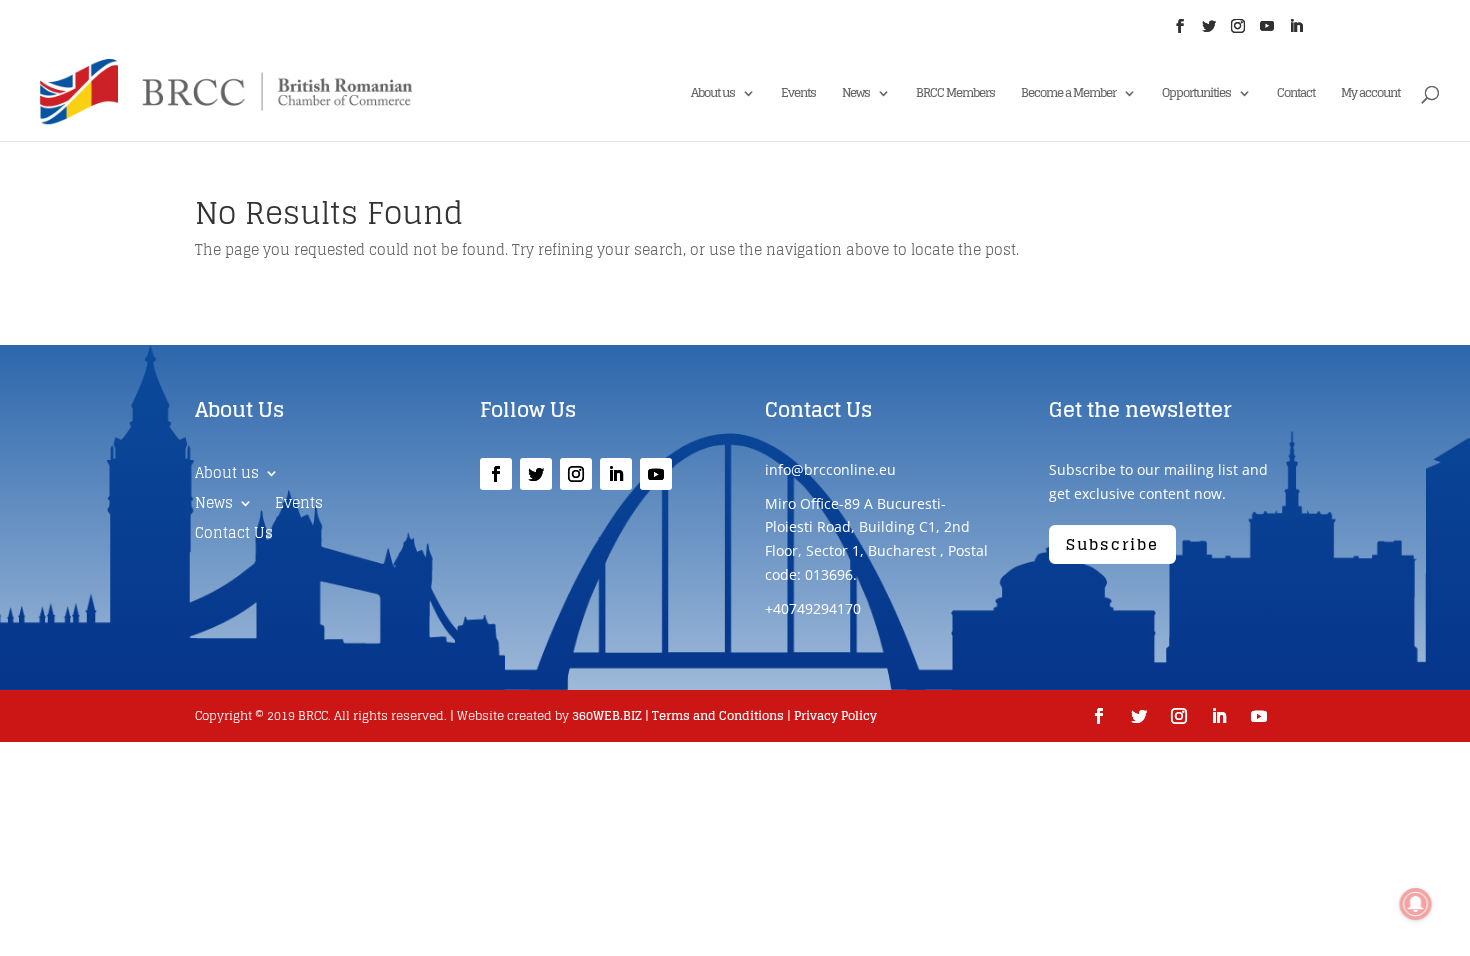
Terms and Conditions (718, 715)
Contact (1296, 94)
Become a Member (1068, 94)
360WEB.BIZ (607, 715)
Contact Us (234, 535)
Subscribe (1112, 544)
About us (713, 94)
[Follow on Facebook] (496, 474)
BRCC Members (955, 94)
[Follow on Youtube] (656, 474)
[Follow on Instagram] (576, 474)
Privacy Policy (835, 715)
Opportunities (1196, 94)
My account (1370, 94)
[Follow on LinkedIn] (616, 474)
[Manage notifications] (1416, 904)
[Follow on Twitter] (536, 474)
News (856, 94)
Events (798, 94)
